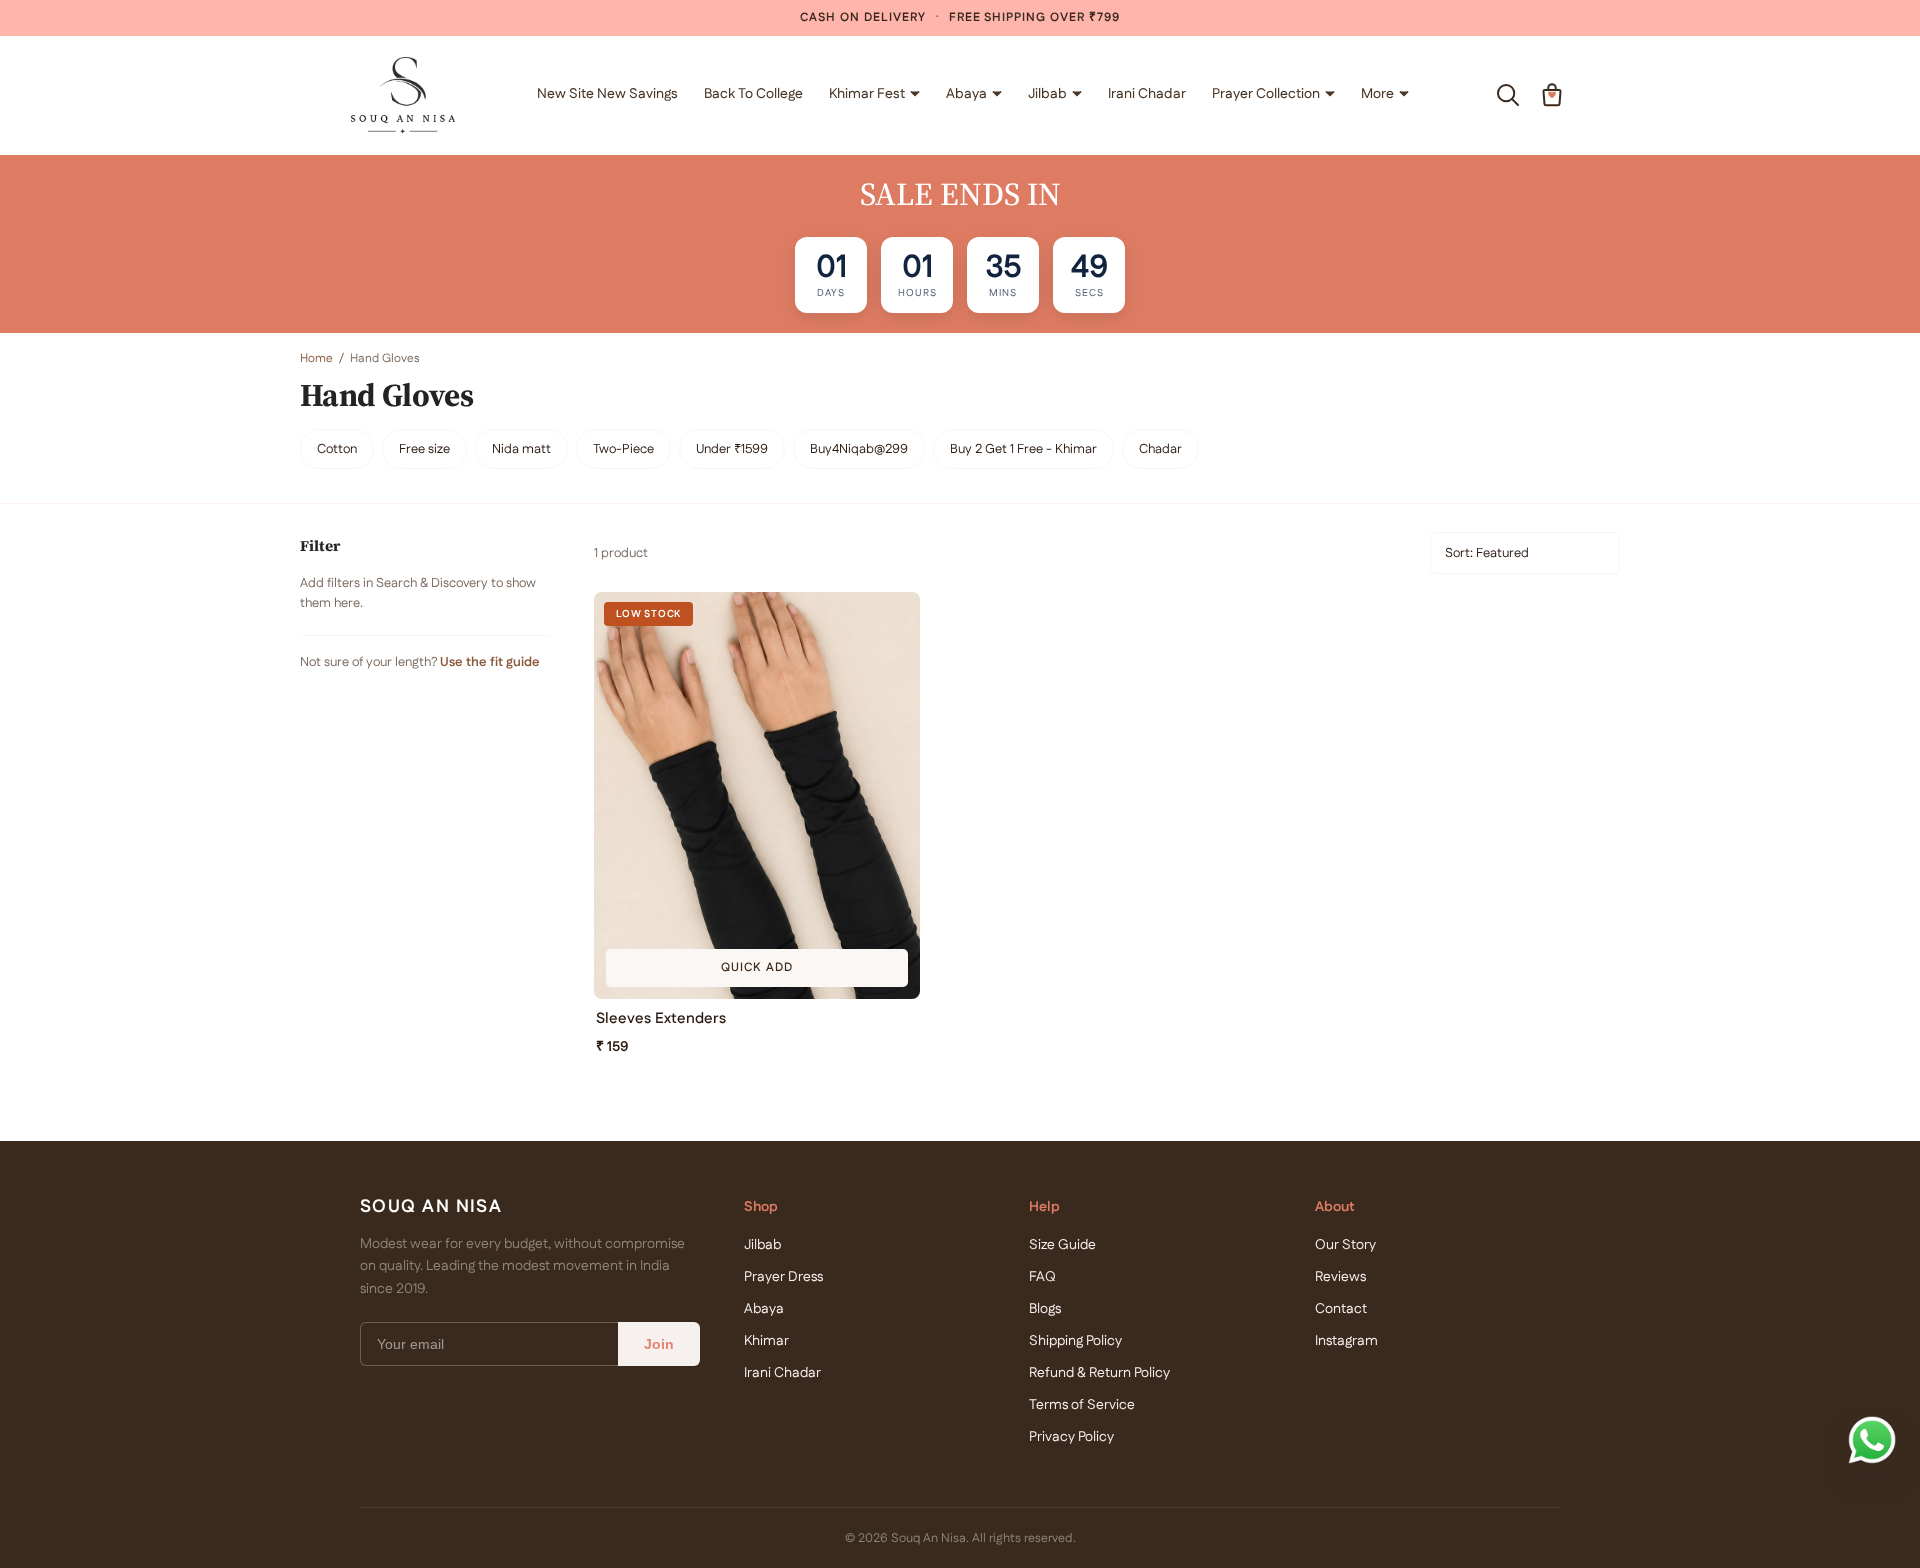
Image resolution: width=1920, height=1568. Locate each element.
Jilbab (1047, 94)
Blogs (1045, 1309)
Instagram (1346, 1341)
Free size (424, 449)
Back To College (753, 94)
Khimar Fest (867, 94)
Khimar (766, 1341)
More (1377, 94)
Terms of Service (1082, 1405)
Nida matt (521, 449)
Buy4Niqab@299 (859, 449)
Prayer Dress (783, 1277)
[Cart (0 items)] (1552, 95)
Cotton (337, 449)
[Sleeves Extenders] (757, 796)
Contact (1341, 1309)
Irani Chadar (1147, 94)
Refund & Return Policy (1099, 1373)
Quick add (757, 967)
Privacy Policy (1071, 1437)
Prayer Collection (1266, 94)
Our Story (1345, 1245)
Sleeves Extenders (661, 1019)
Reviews (1340, 1277)
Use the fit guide (490, 662)
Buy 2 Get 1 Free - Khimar (1023, 449)
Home (316, 358)
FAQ (1042, 1277)
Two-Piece (623, 449)
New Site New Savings (607, 94)
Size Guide (1062, 1245)
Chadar (1160, 449)
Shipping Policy (1075, 1341)
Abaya (966, 94)
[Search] (1508, 95)
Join (659, 1344)
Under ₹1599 (732, 449)
